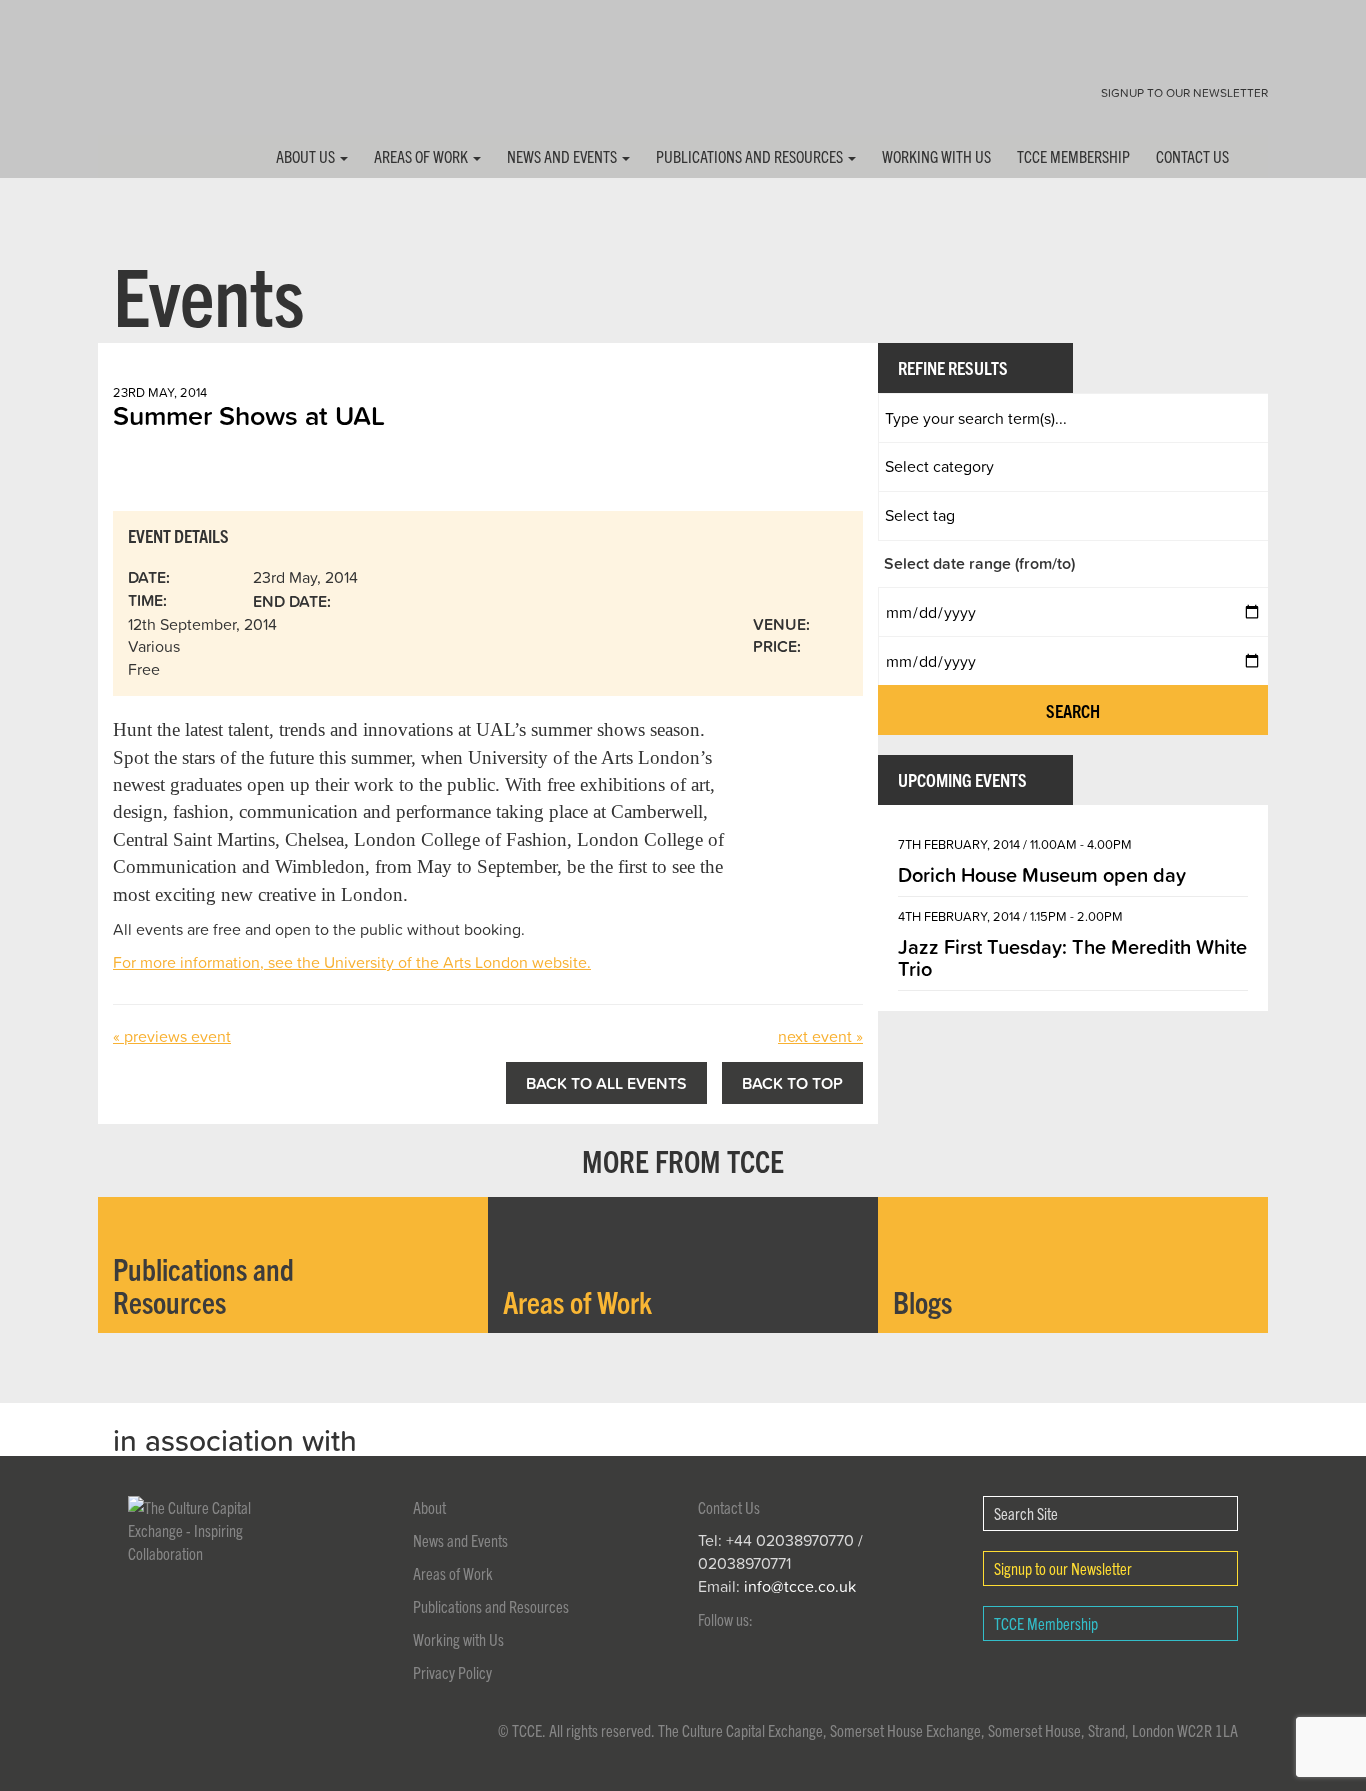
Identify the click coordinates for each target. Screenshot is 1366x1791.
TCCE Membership (1073, 156)
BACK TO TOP (792, 1083)
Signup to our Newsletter (1184, 92)
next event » (820, 1036)
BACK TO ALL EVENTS (606, 1083)
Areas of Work (422, 156)
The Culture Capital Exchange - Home (161, 82)
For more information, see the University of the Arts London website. (352, 962)
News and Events (563, 156)
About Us (307, 156)
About (429, 1507)
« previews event (172, 1036)
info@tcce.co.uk (800, 1586)
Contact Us (1192, 156)
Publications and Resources (751, 156)
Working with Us (936, 156)
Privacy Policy (452, 1672)
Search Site (1026, 1513)
